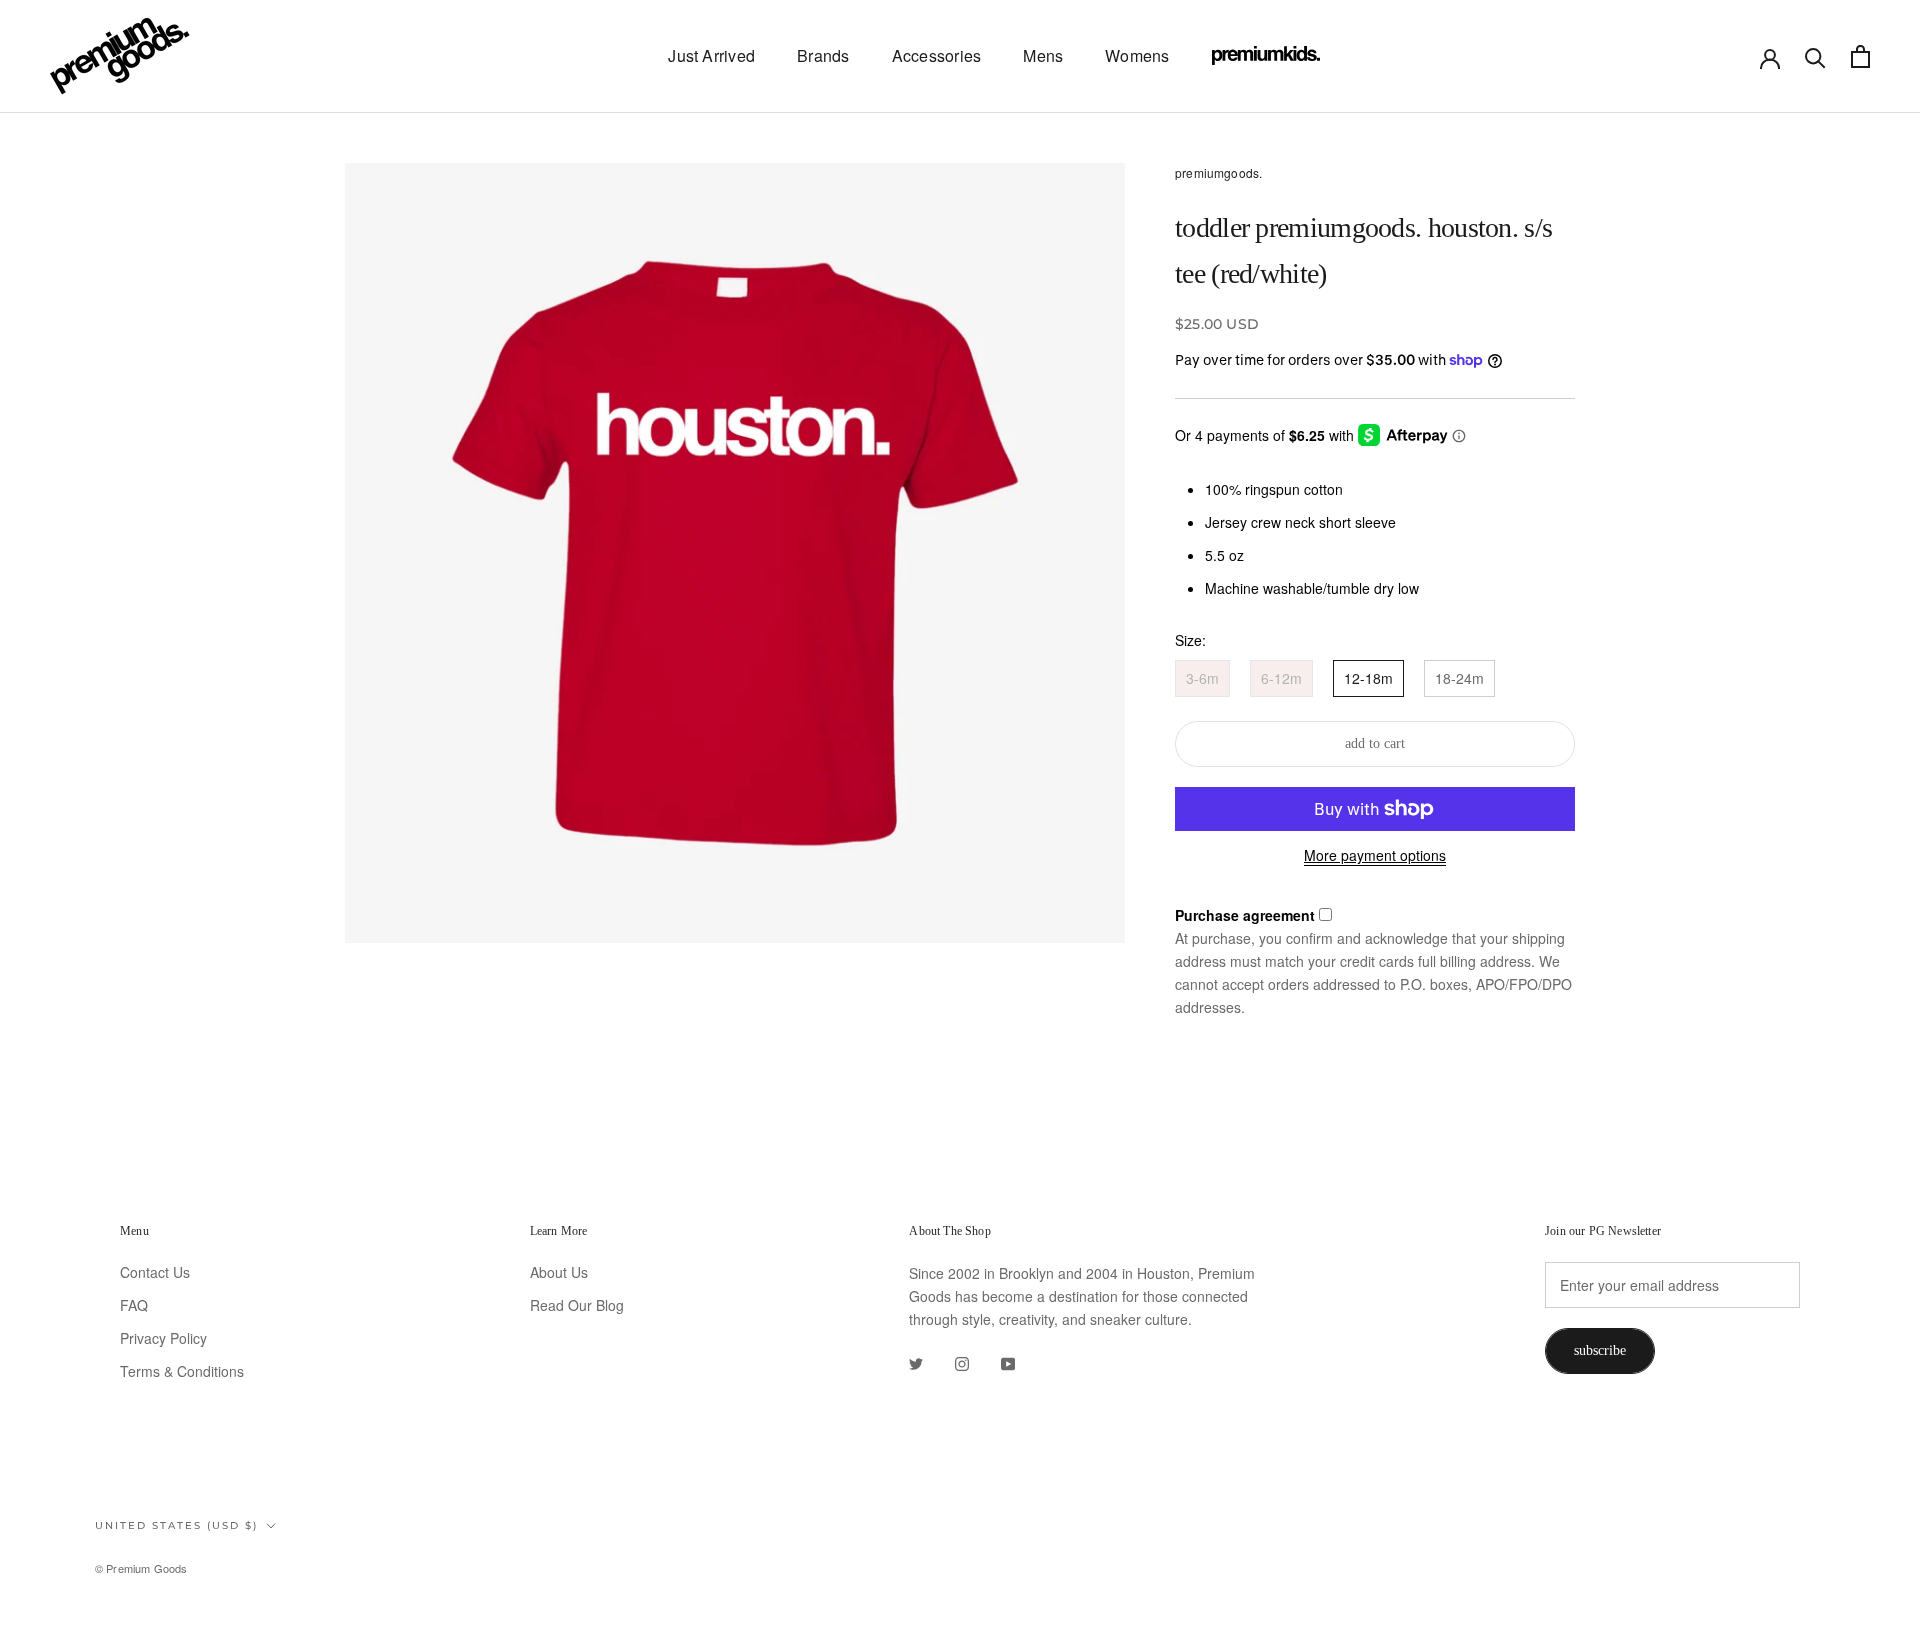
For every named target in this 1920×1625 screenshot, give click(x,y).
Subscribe (1600, 1350)
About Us (559, 1272)
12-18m (1368, 678)
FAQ (134, 1305)
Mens (1043, 55)
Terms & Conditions (182, 1371)
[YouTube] (1008, 1362)
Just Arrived (711, 55)
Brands (823, 55)
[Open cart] (1860, 56)
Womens (1137, 55)
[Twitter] (916, 1362)
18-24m (1459, 678)
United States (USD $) (176, 1525)
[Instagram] (962, 1362)
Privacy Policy (163, 1338)
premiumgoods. (1218, 172)
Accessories (937, 55)
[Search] (1815, 56)
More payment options (1375, 855)
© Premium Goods (141, 1568)
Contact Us (155, 1272)
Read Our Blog (577, 1305)
